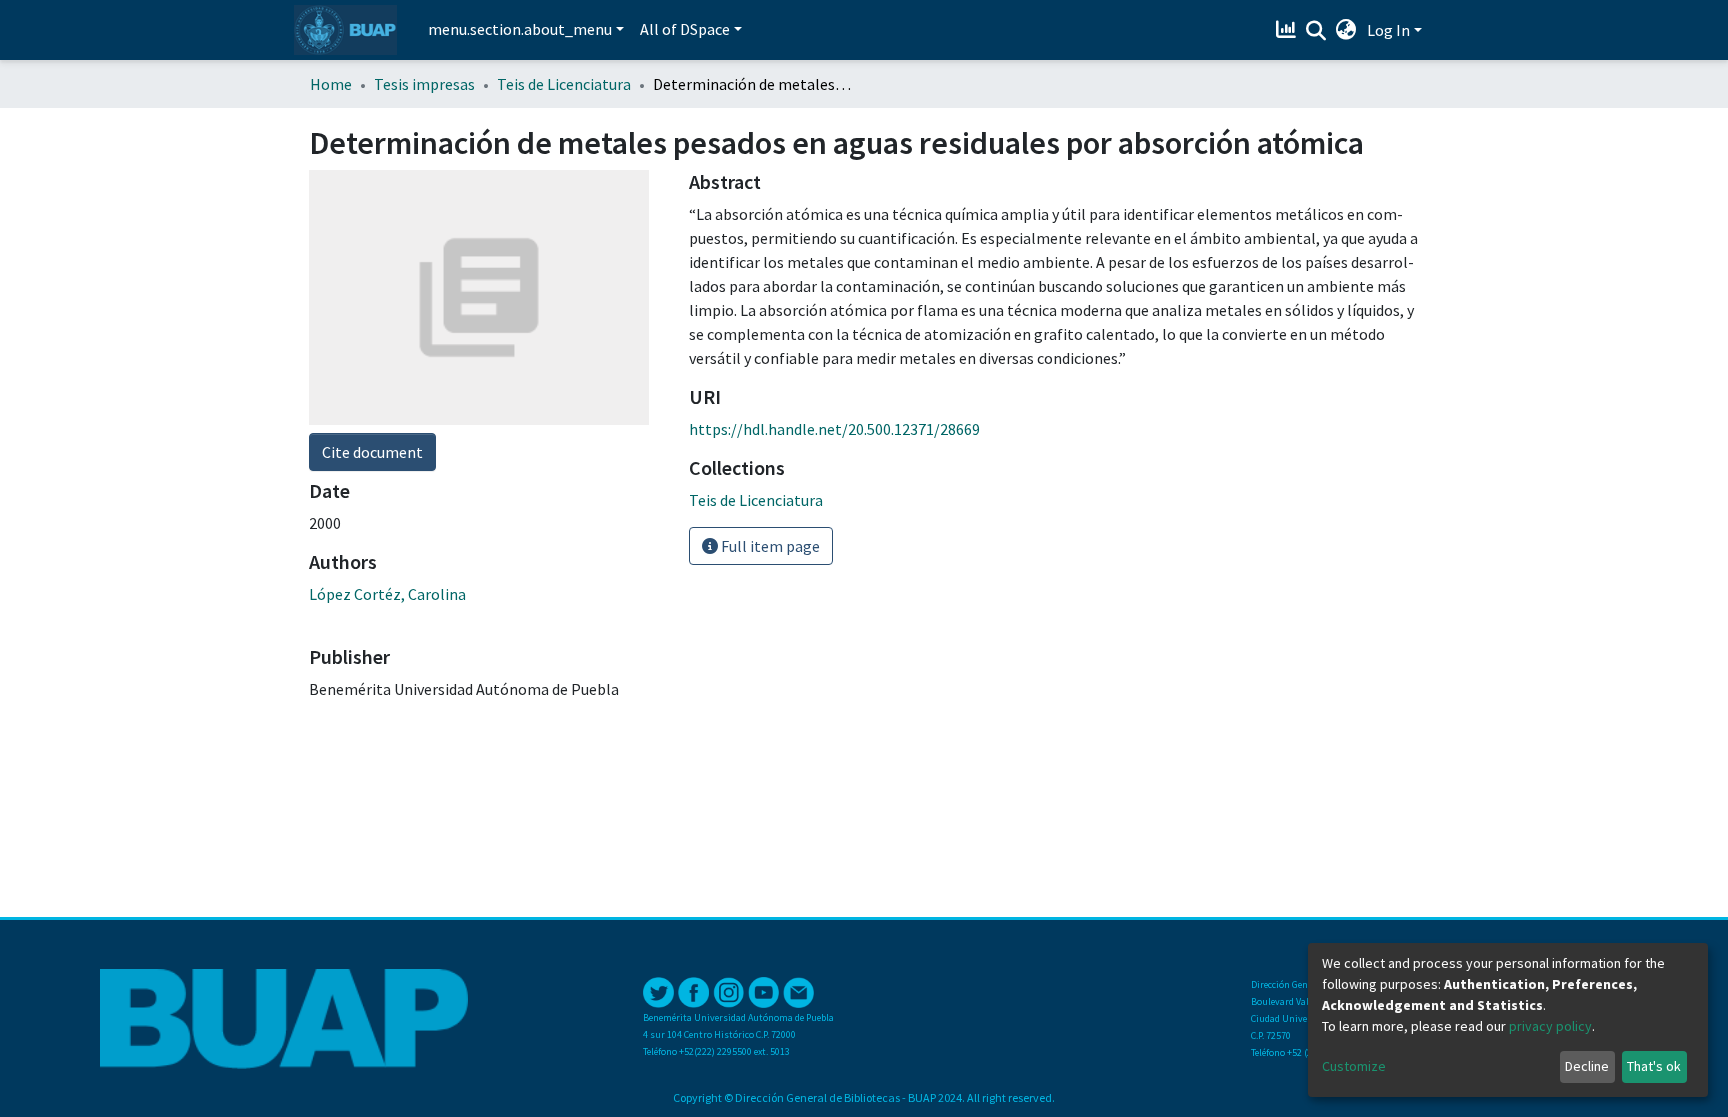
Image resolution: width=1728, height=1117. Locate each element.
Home (331, 84)
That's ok (1654, 1066)
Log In (1388, 30)
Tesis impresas (424, 84)
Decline (1587, 1066)
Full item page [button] (769, 546)
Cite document (372, 452)
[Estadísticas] (1288, 30)
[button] (1346, 30)
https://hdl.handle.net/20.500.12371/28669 (834, 429)
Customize (1354, 1066)
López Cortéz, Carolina (387, 594)
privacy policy (1550, 1026)
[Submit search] (1316, 31)
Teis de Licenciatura (564, 84)
